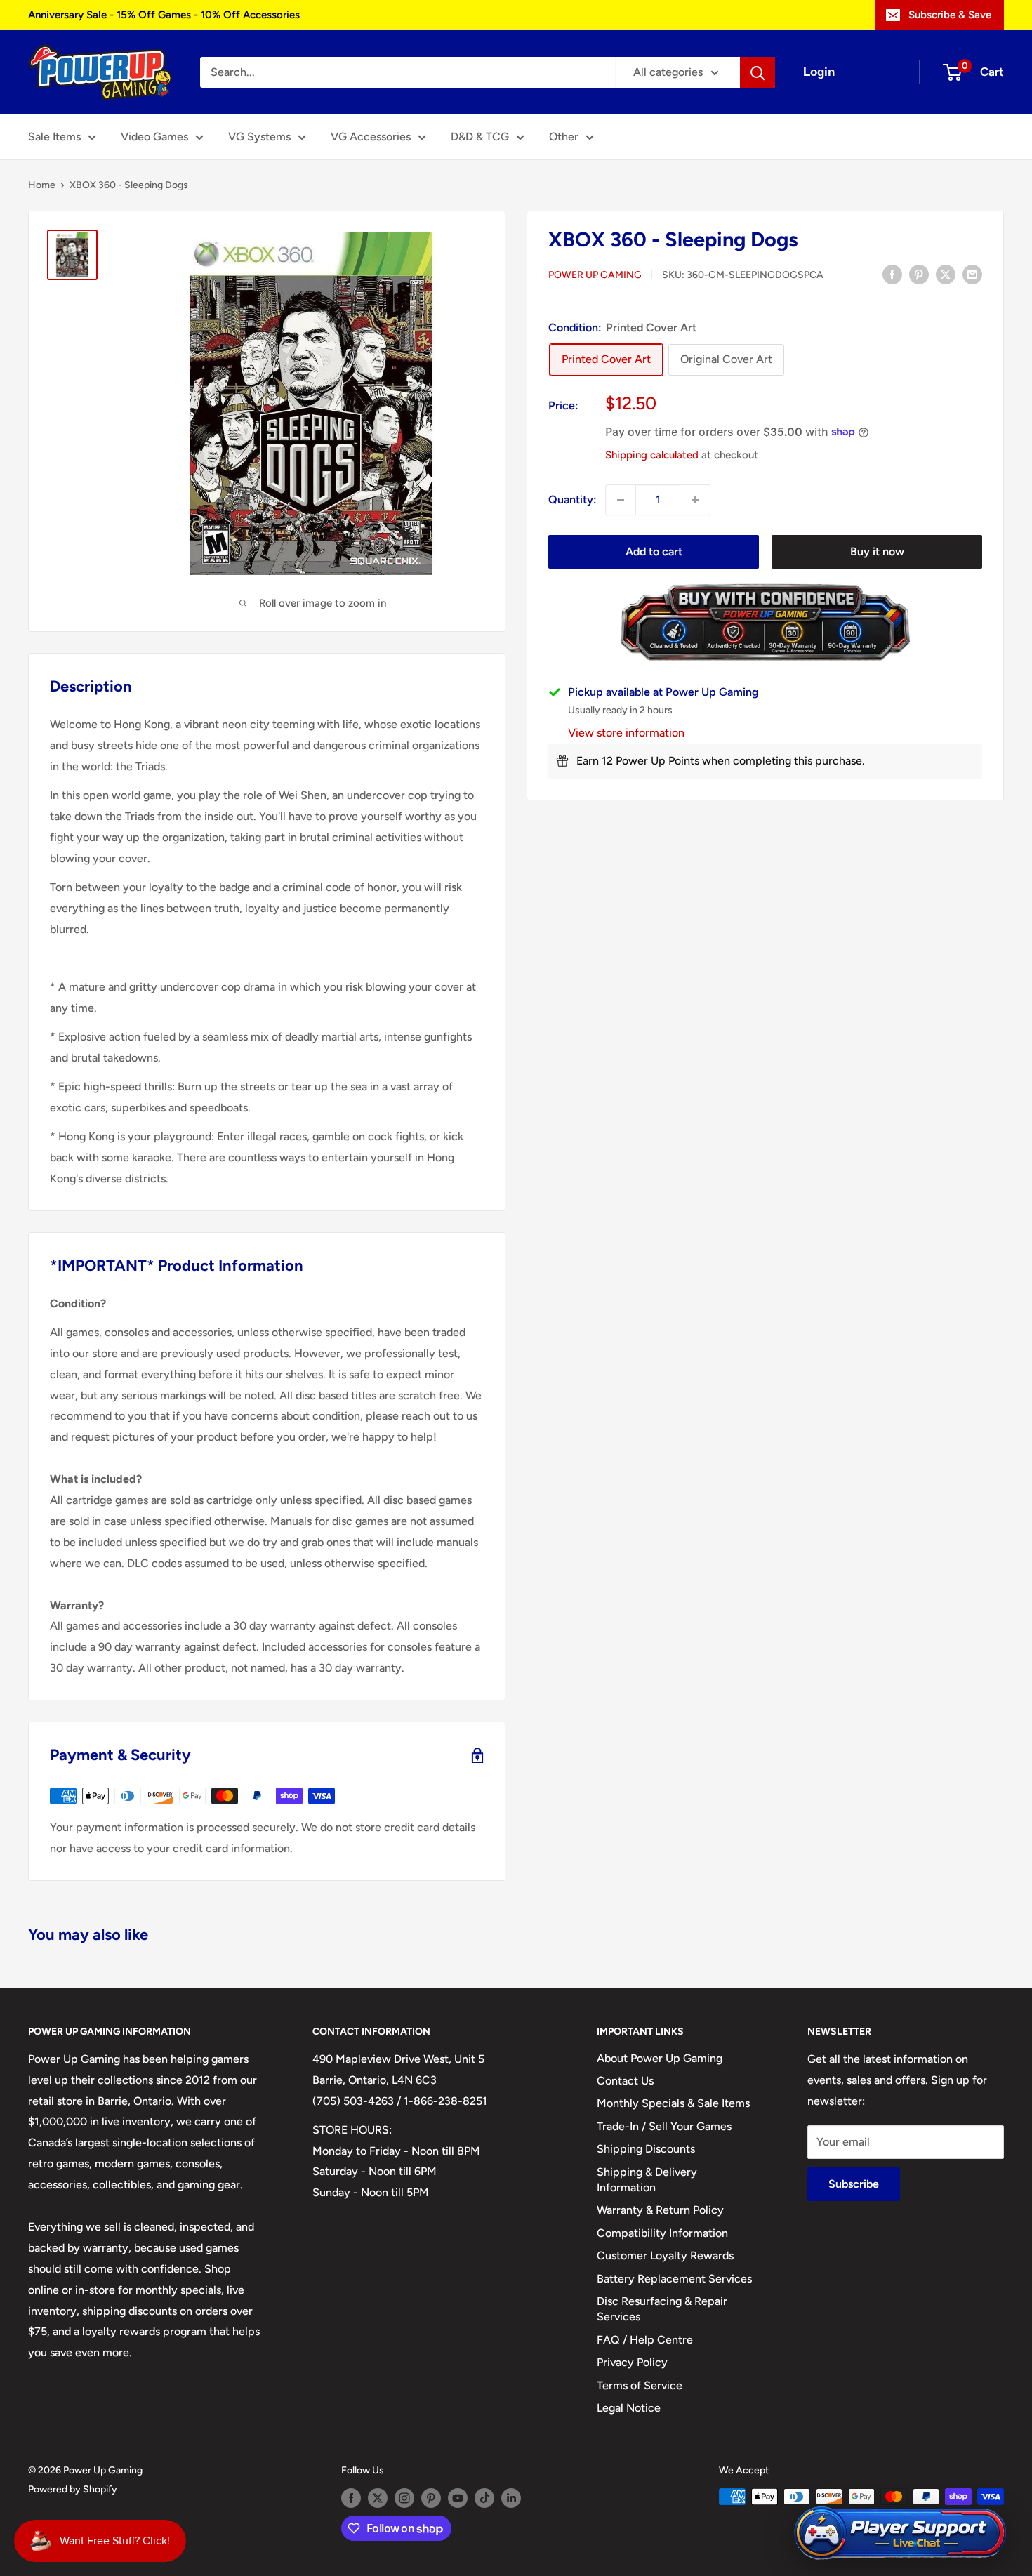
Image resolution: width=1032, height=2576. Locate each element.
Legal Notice (629, 2408)
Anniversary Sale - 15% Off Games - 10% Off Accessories (164, 15)
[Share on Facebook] (892, 274)
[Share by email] (972, 274)
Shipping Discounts (646, 2149)
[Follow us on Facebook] (351, 2498)
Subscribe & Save (950, 15)
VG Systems (259, 137)
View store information (626, 733)
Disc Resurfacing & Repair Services (662, 2309)
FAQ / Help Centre (645, 2340)
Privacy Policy (632, 2362)
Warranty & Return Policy (660, 2210)
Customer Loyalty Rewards (665, 2255)
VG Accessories (371, 137)
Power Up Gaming (595, 275)
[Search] (758, 72)
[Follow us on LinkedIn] (511, 2498)
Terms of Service (640, 2385)
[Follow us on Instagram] (404, 2498)
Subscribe (854, 2184)
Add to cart (654, 551)
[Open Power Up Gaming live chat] (900, 2534)
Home (42, 185)
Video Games (154, 137)
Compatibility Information (662, 2233)
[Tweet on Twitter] (946, 274)
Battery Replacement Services (674, 2279)
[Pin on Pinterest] (919, 274)
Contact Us (625, 2081)
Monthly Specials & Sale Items (673, 2103)
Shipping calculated (652, 454)
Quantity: (573, 500)
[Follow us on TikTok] (484, 2498)
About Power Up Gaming (660, 2058)
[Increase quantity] (695, 500)
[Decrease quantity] (621, 500)
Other (564, 137)
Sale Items (54, 137)
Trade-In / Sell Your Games (664, 2126)
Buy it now (877, 551)
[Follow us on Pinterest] (431, 2498)
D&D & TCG (480, 137)
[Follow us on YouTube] (458, 2498)
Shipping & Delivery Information (647, 2180)
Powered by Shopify (73, 2489)
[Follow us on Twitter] (378, 2498)
